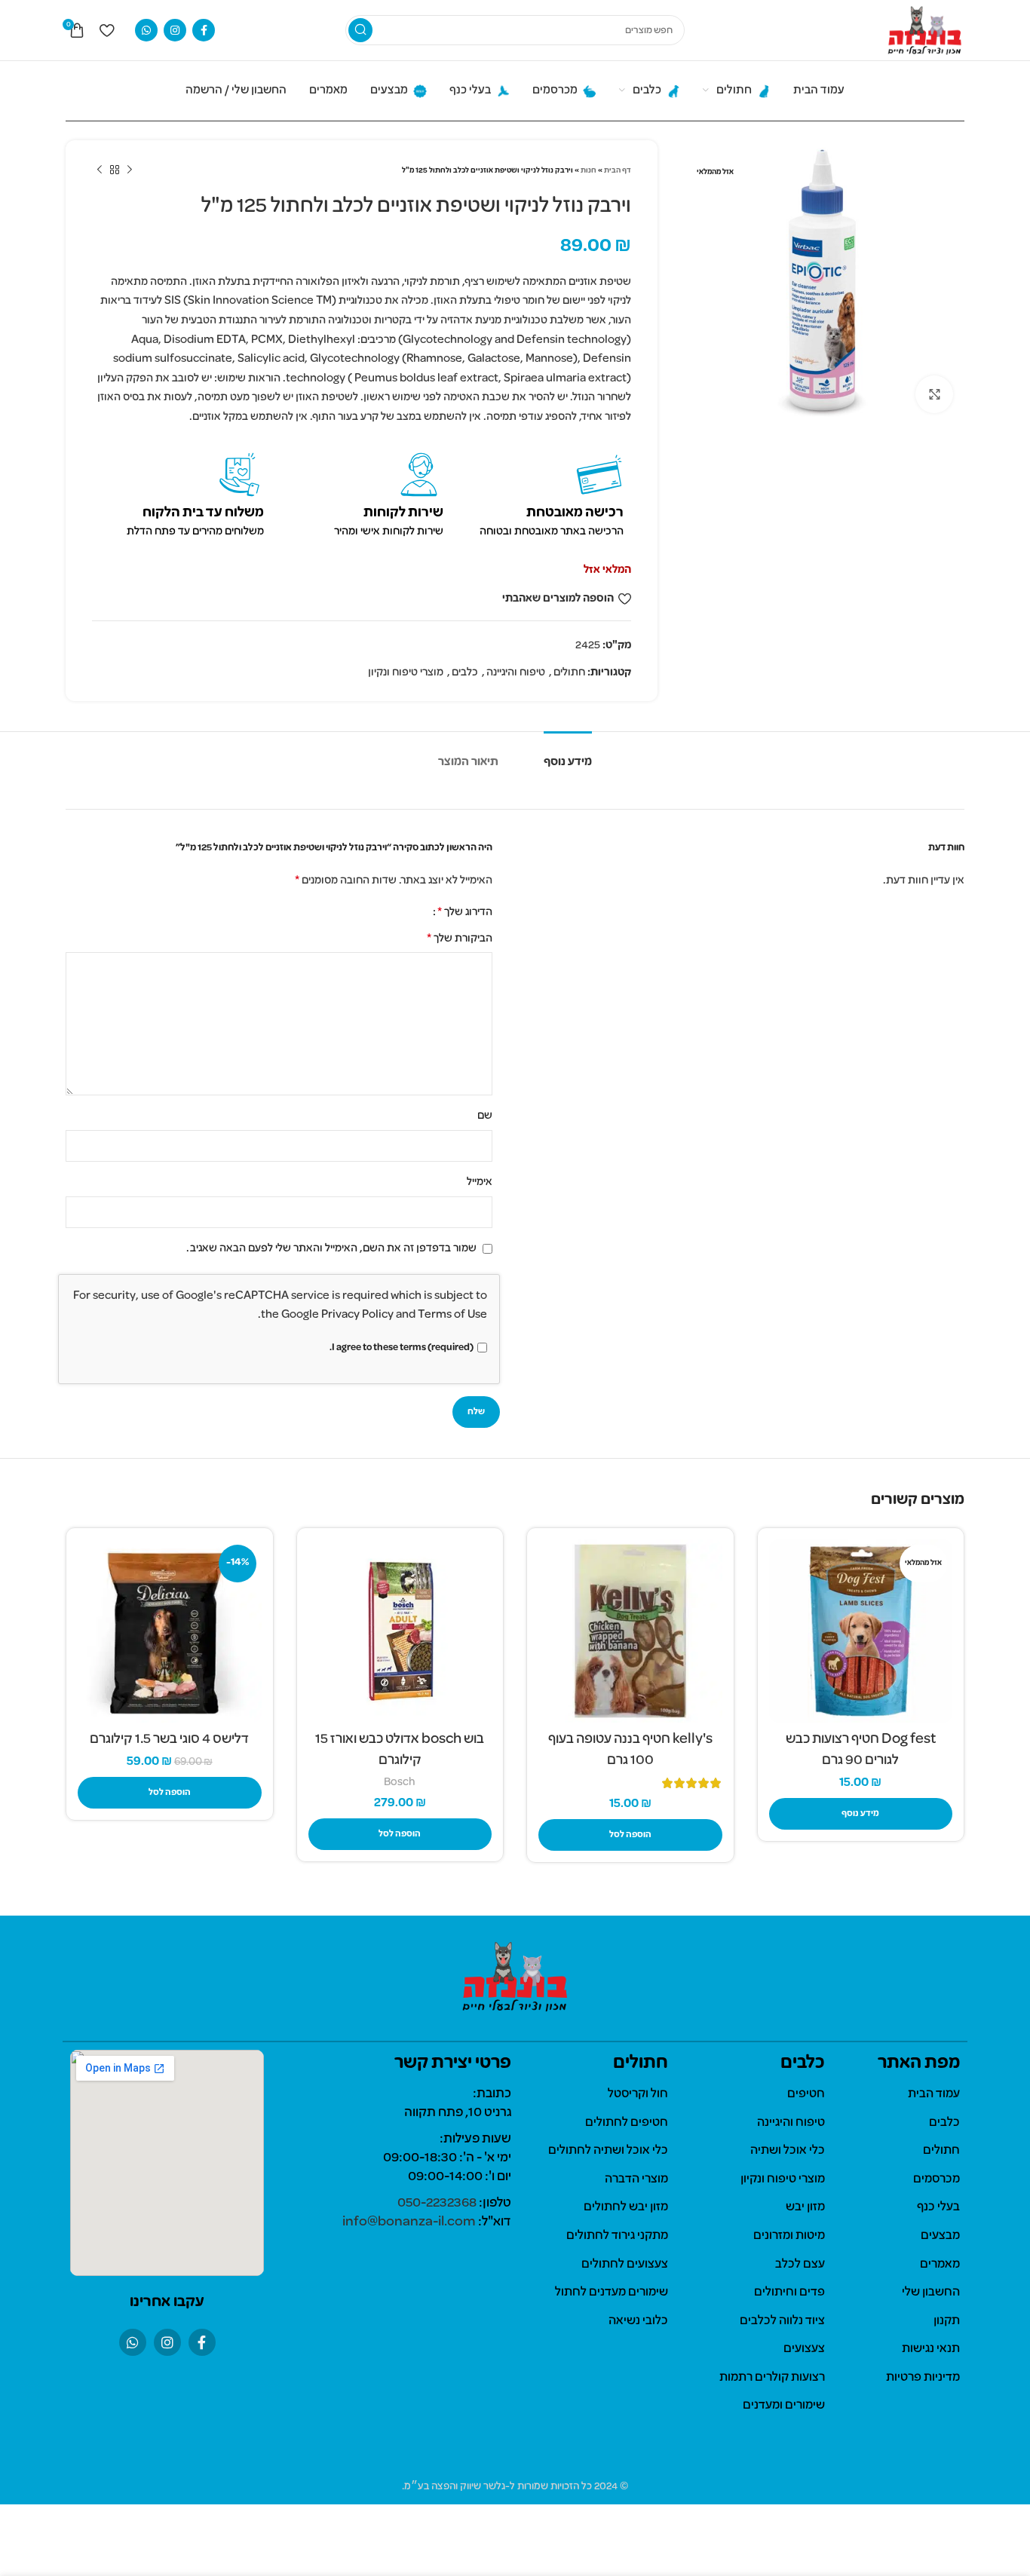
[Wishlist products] (107, 30)
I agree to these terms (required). (402, 1348)
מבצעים (940, 2236)
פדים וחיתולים (789, 2293)
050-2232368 (437, 2203)
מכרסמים (937, 2179)
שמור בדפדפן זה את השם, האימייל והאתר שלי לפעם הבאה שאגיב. (331, 1248)
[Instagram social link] (175, 30)
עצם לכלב (800, 2265)
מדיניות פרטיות (923, 2378)
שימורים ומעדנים (784, 2406)
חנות (589, 171)
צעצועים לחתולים (625, 2265)
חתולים (569, 672)
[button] (630, 1835)
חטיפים (806, 2094)
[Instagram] (167, 2342)
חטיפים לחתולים (627, 2123)
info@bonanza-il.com (409, 2222)
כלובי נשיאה (638, 2321)
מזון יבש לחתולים (626, 2207)
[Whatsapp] (133, 2342)
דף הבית (618, 171)
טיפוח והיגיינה (516, 672)
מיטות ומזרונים (789, 2236)
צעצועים (804, 2349)
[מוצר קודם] (130, 170)
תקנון (947, 2321)
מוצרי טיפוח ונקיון (406, 672)
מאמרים (940, 2265)
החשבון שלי (931, 2293)
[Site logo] (925, 30)
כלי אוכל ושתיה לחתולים (608, 2151)
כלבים (465, 672)
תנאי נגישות (931, 2349)
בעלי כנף (938, 2207)
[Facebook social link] (204, 30)
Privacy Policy (357, 1315)
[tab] (568, 755)
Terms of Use (452, 1315)
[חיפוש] (360, 30)
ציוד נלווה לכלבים (782, 2321)
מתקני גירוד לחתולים (617, 2236)
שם (485, 1116)
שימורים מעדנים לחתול (612, 2293)
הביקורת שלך (460, 939)
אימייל (480, 1182)
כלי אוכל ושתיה (788, 2151)
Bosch (400, 1783)
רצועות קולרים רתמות (772, 2378)
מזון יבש (805, 2207)
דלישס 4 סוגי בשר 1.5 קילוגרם (169, 1739)
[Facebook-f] (202, 2342)
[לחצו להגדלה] (934, 394)
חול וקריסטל (638, 2094)
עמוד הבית (934, 2094)
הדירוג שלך (465, 912)
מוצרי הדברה (636, 2179)
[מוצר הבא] (100, 170)
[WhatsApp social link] (146, 30)
